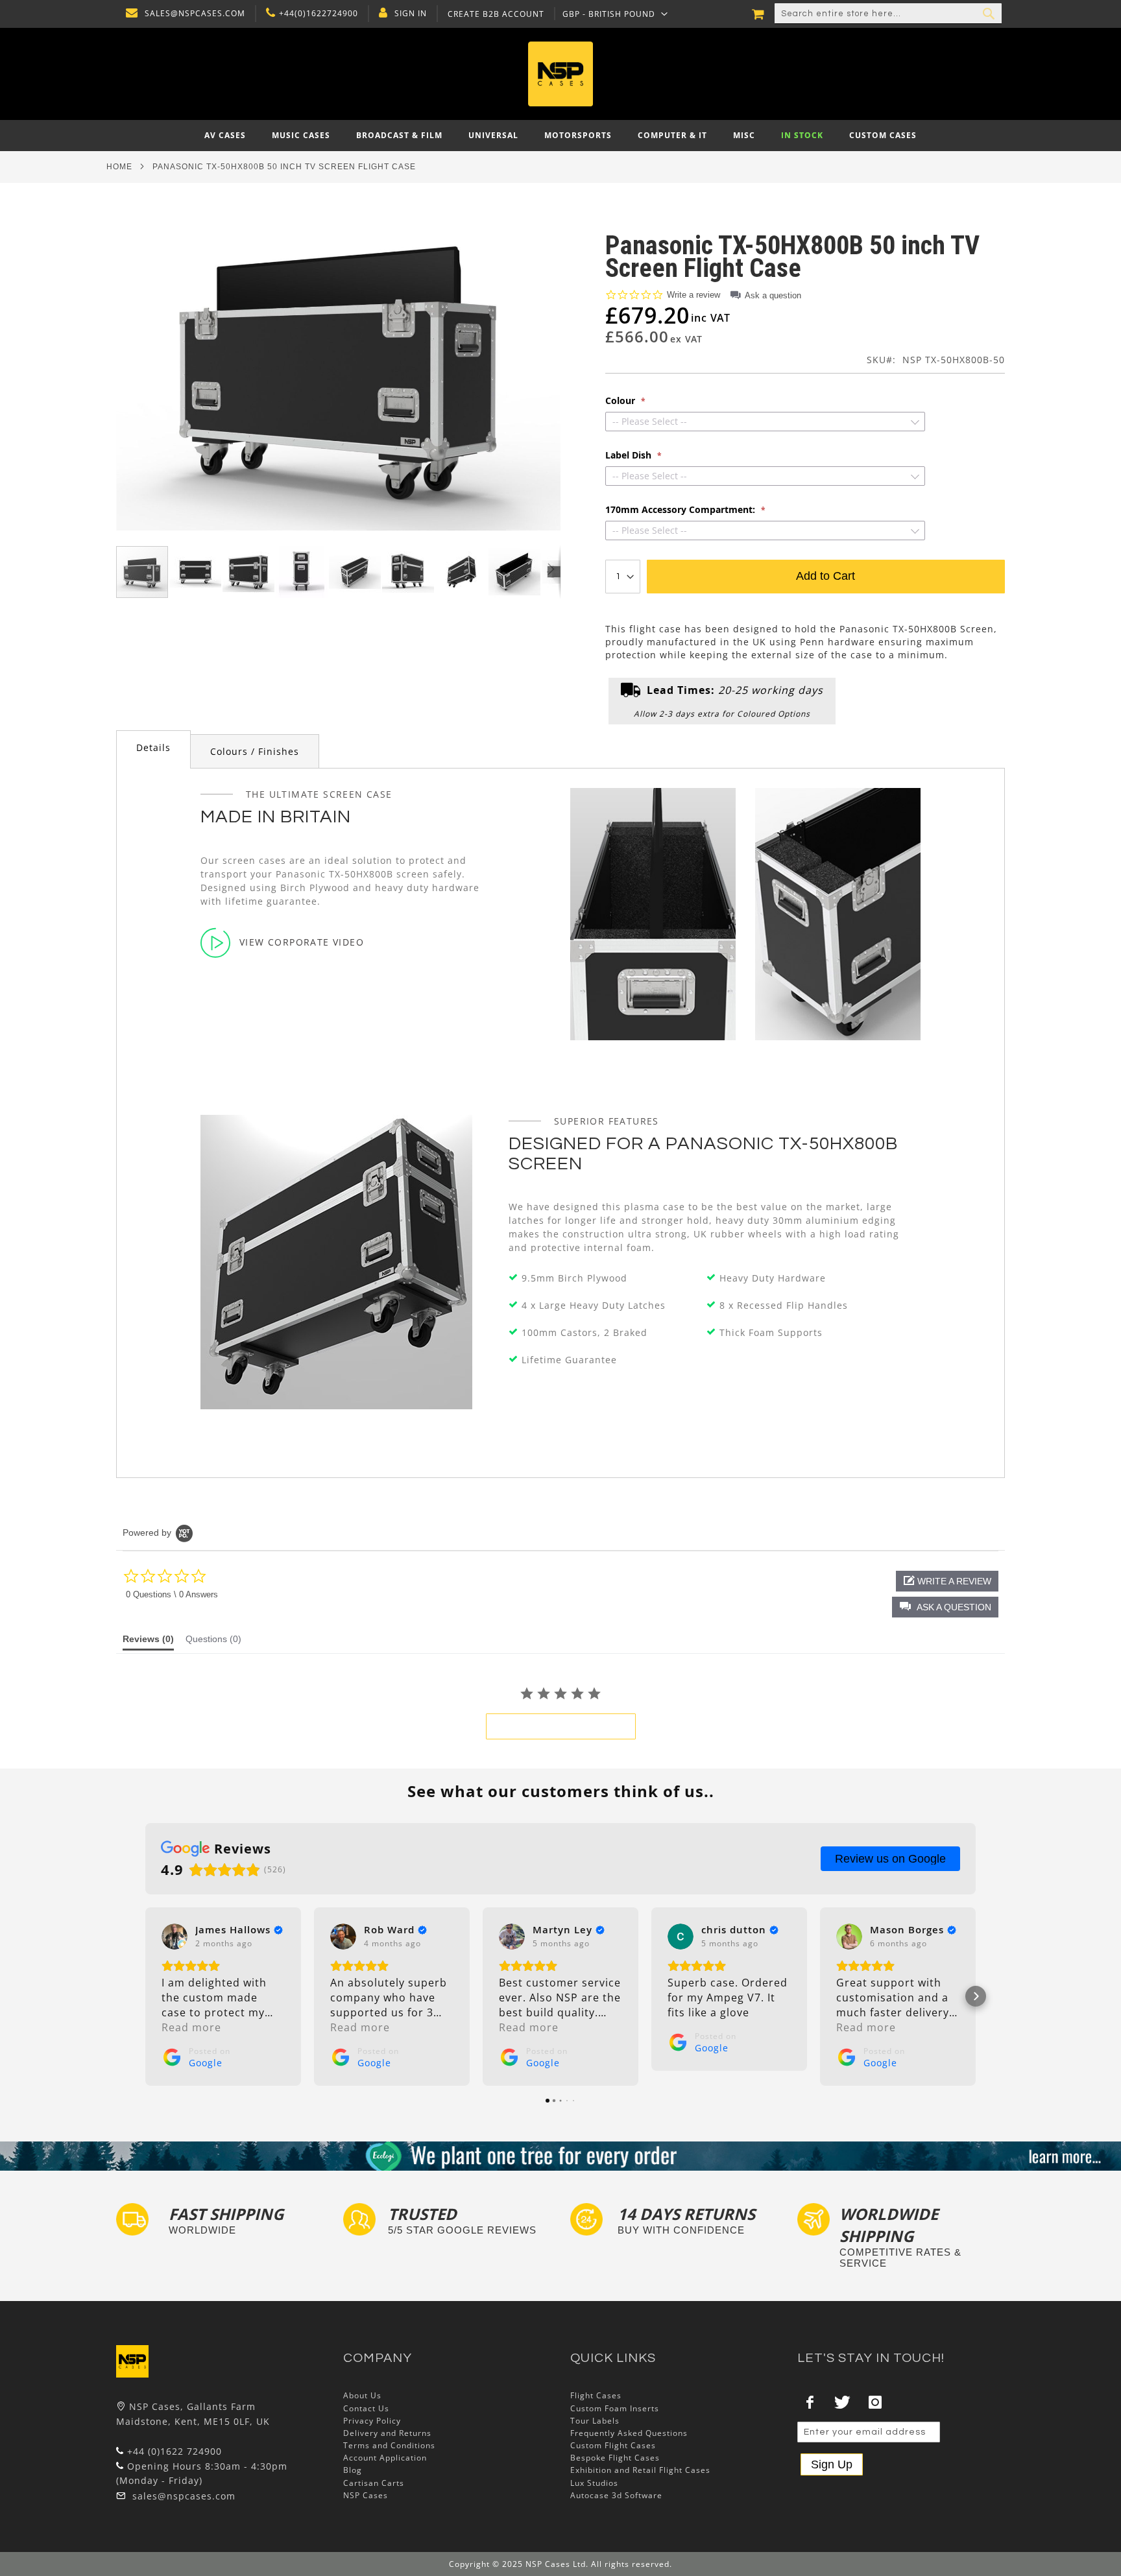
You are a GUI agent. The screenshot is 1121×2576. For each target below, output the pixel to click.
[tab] (153, 749)
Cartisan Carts (374, 2483)
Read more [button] (191, 2027)
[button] (615, 14)
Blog (353, 2470)
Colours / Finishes (255, 751)
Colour (621, 401)
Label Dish (630, 455)
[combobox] (888, 14)
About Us (362, 2395)
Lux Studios (594, 2483)
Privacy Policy (372, 2421)
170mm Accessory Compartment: (681, 510)
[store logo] (560, 74)
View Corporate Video (302, 942)
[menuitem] (225, 136)
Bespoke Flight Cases (615, 2458)
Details (153, 747)
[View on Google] (175, 1937)
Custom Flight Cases (613, 2445)
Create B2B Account (496, 14)
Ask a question (773, 295)
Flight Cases (596, 2395)
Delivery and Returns (387, 2433)
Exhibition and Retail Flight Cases (640, 2470)
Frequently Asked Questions (629, 2433)
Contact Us (366, 2408)
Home (119, 167)
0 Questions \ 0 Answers (172, 1594)
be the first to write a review (561, 1726)
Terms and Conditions (389, 2445)
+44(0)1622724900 (319, 14)
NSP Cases (366, 2495)
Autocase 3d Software (616, 2495)
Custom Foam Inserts (615, 2408)
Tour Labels (595, 2421)
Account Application (385, 2458)
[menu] (560, 136)
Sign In (411, 14)
